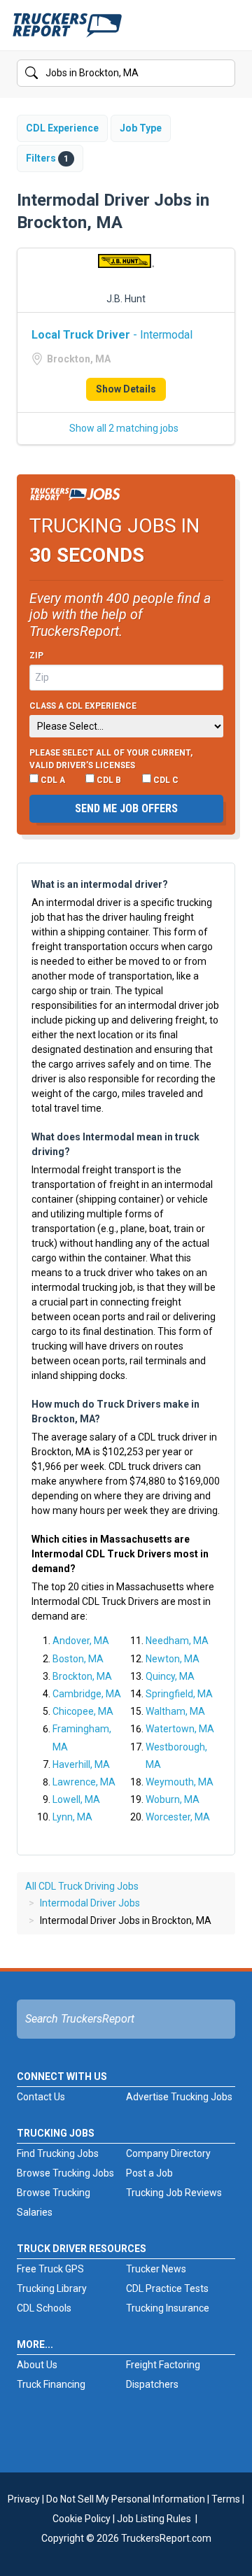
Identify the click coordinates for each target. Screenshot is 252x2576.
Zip (36, 656)
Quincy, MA (170, 1676)
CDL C (165, 780)
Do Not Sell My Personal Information (126, 2499)
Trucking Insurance (168, 2308)
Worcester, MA (178, 1817)
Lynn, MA (72, 1817)
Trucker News (156, 2269)
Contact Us (41, 2097)
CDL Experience (62, 128)
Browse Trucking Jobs (65, 2173)
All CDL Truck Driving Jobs (82, 1886)
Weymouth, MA (180, 1782)
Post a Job (149, 2173)
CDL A (52, 780)
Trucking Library (52, 2288)
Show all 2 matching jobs (124, 428)
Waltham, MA (175, 1711)
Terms (226, 2499)
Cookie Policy (82, 2519)
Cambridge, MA (87, 1694)
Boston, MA (78, 1659)
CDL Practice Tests (167, 2288)
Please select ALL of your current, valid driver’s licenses (111, 759)
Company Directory (168, 2153)
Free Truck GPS (50, 2269)
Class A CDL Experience (83, 706)
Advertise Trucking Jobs (179, 2097)
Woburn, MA (173, 1799)
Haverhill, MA (81, 1764)
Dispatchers (152, 2384)
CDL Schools (44, 2308)
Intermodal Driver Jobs (90, 1903)
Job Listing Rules (154, 2519)
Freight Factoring (163, 2365)
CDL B (108, 780)
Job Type (141, 128)
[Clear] (223, 73)
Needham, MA (177, 1641)
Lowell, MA (76, 1799)
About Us (37, 2365)
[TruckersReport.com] (67, 31)
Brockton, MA (82, 1676)
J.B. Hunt (126, 299)
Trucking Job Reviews (174, 2193)
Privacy (24, 2499)
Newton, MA (173, 1659)
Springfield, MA (179, 1694)
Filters (47, 158)
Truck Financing (51, 2384)
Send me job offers (126, 808)
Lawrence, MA (84, 1782)
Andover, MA (81, 1641)
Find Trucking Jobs (58, 2153)
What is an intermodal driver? (100, 884)
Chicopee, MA (83, 1711)
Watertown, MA (180, 1729)
